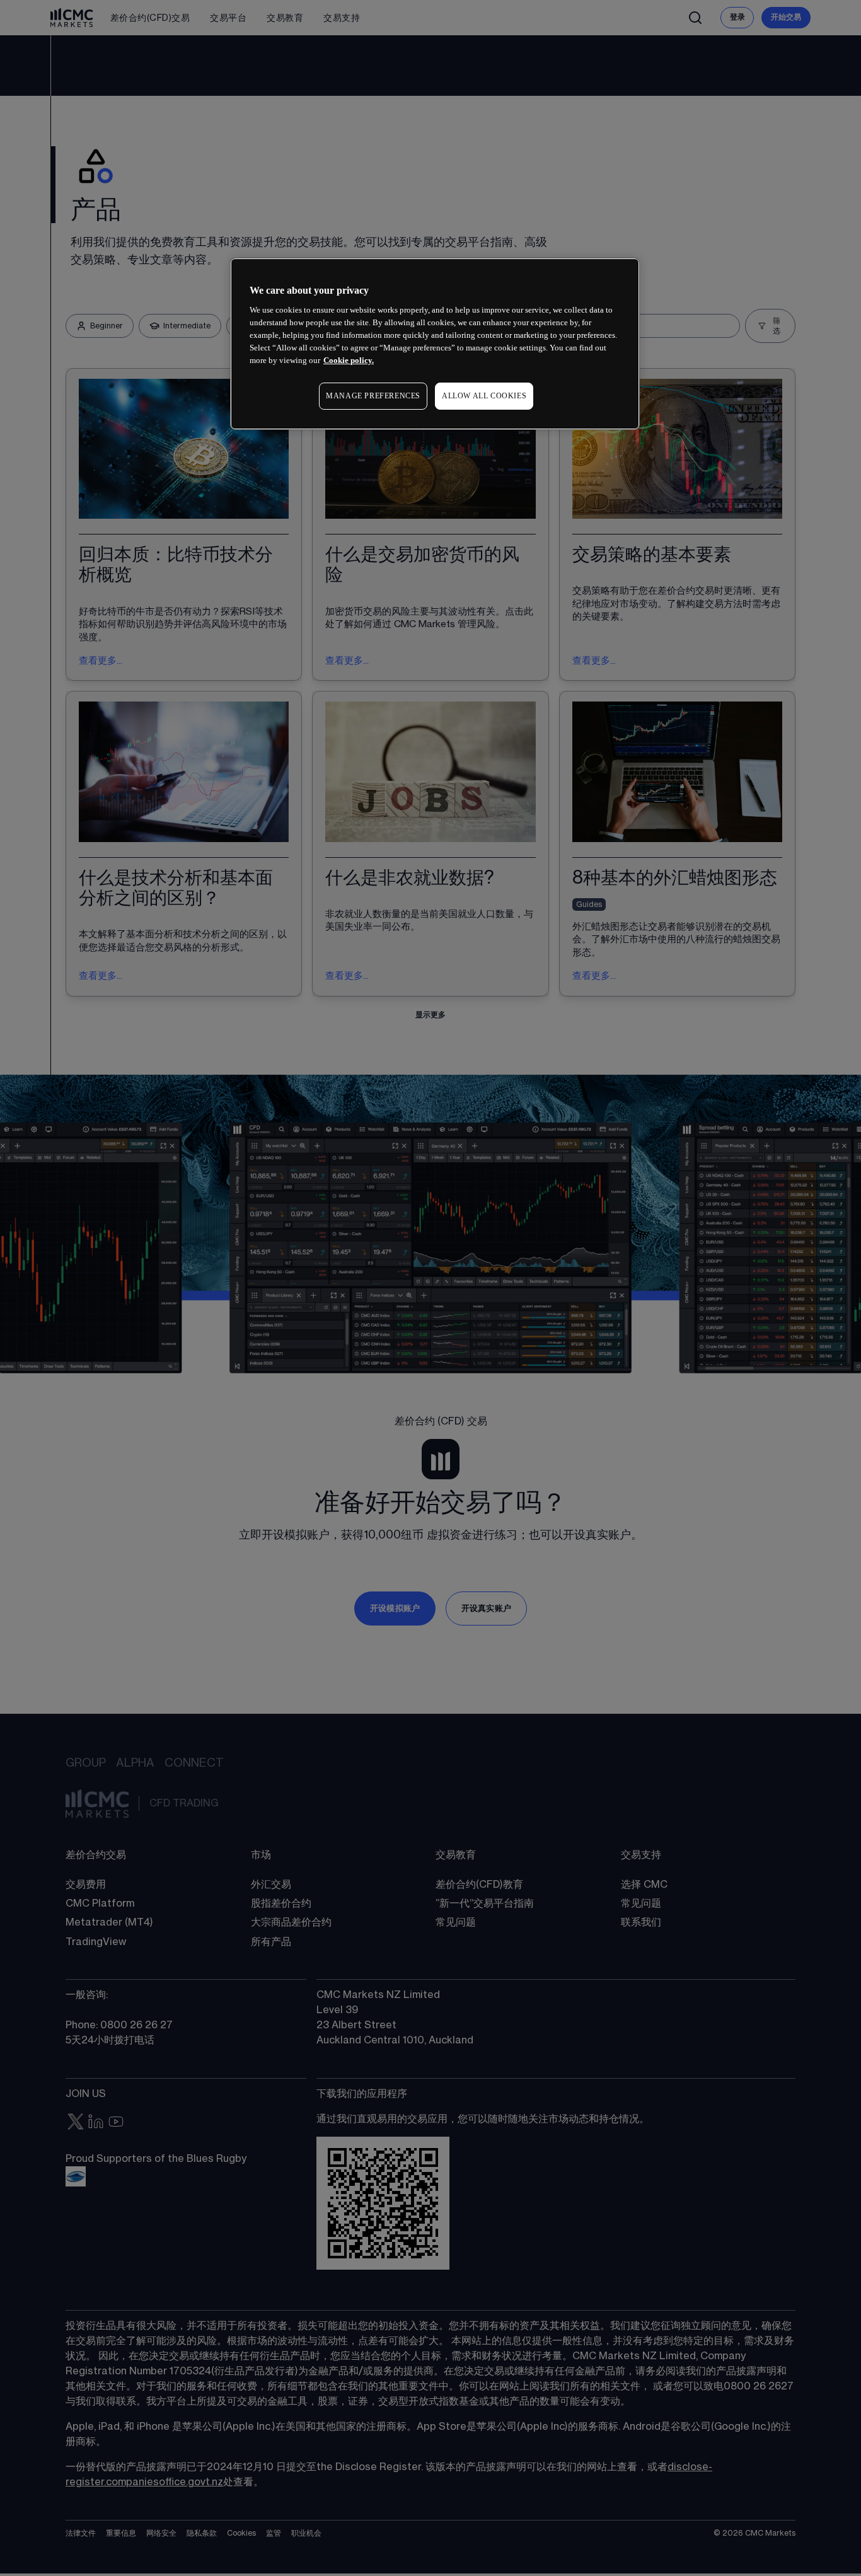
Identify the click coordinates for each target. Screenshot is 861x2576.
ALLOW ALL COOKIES (484, 396)
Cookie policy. (349, 360)
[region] (435, 344)
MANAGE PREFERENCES (373, 396)
